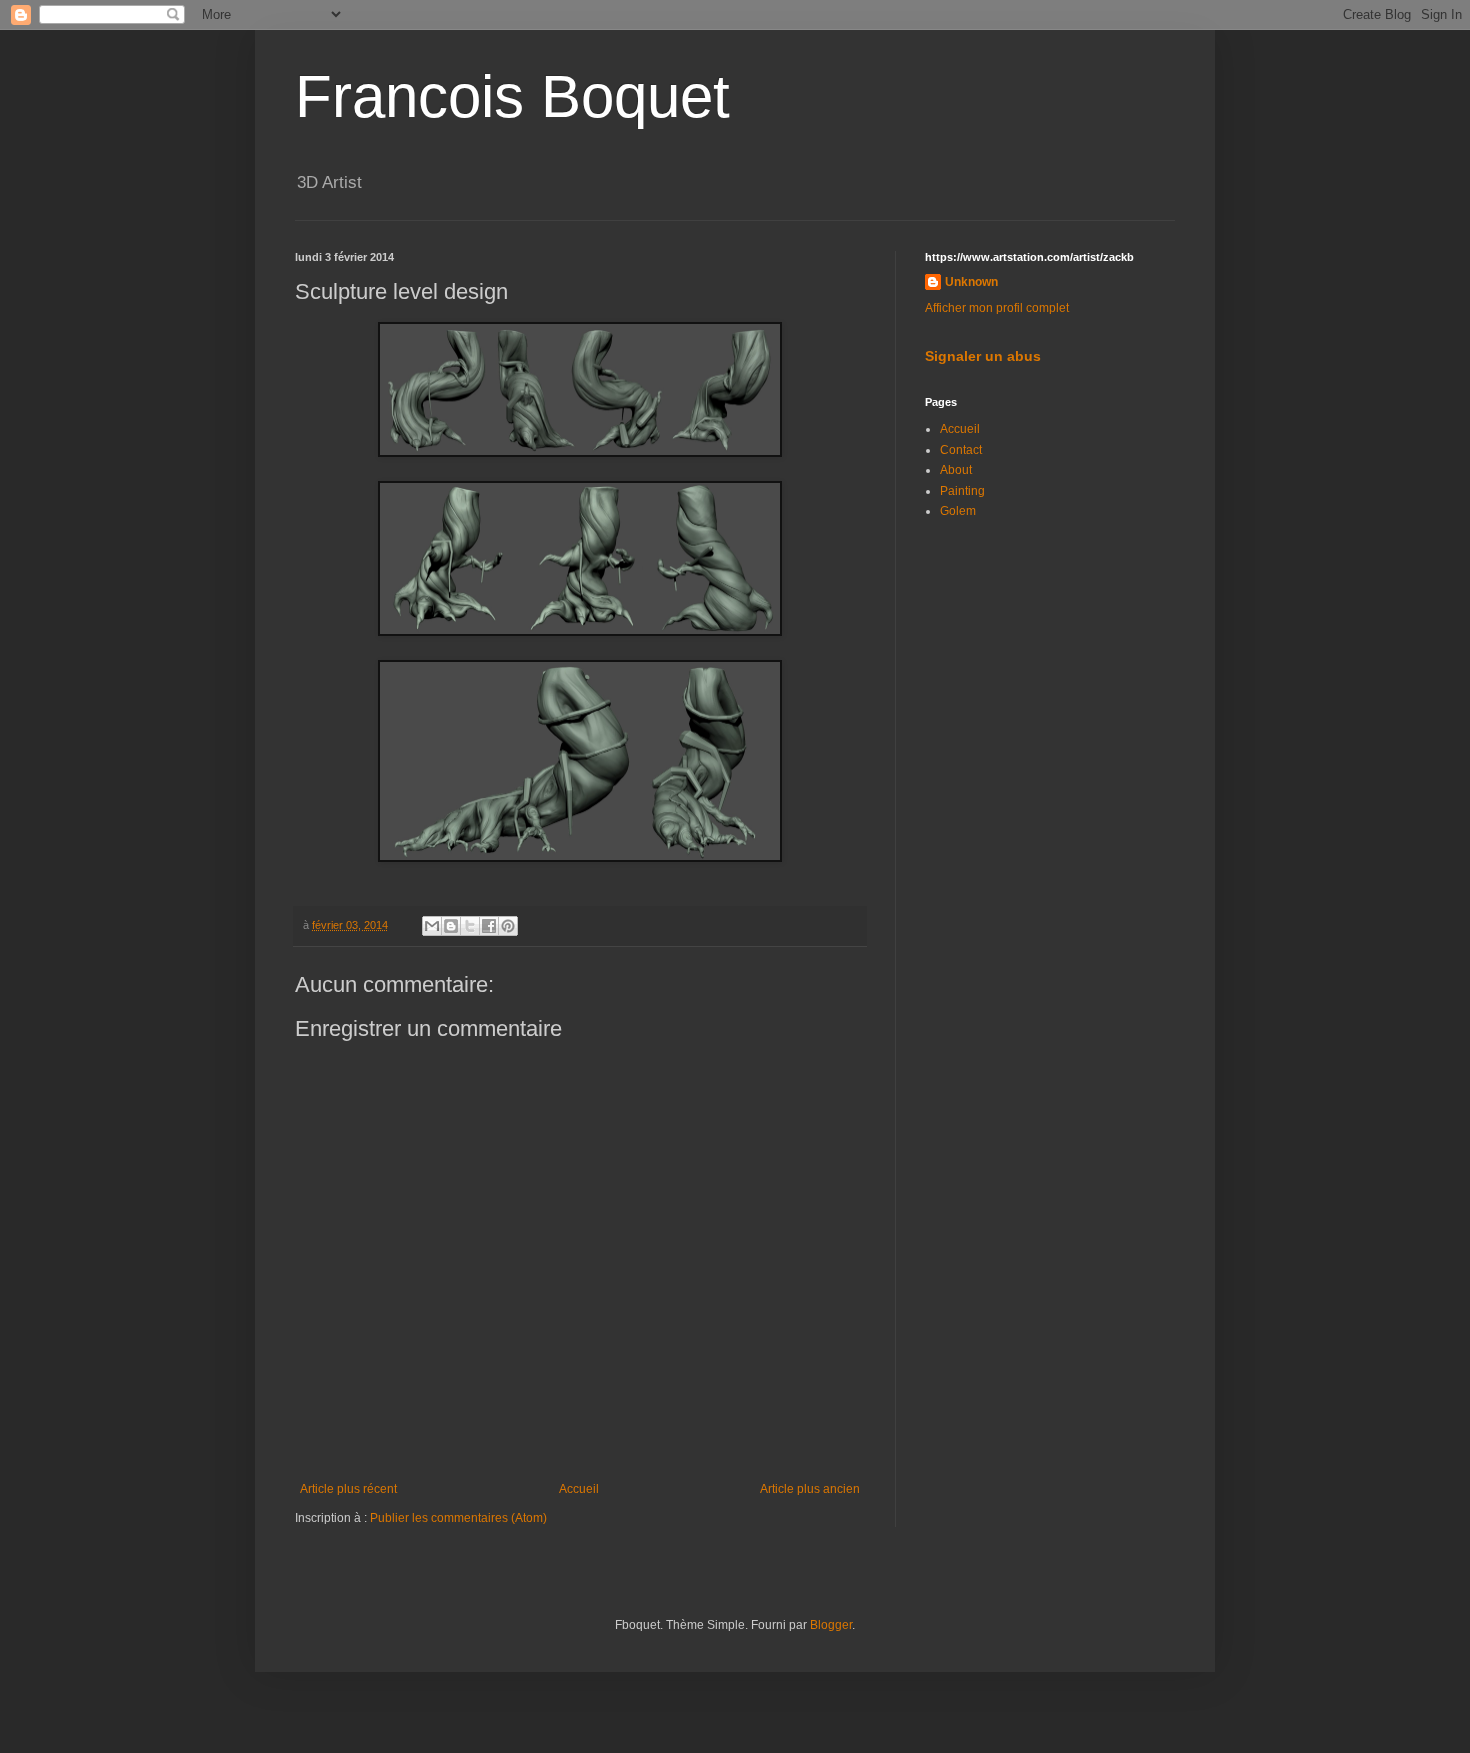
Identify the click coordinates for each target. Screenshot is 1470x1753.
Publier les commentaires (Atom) (458, 1518)
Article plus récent (348, 1489)
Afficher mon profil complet (997, 308)
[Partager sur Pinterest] (508, 926)
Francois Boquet (512, 96)
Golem (958, 511)
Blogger (831, 1625)
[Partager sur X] (470, 926)
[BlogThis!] (451, 926)
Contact (961, 450)
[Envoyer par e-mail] (432, 926)
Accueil (579, 1489)
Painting (962, 491)
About (956, 470)
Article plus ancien (810, 1489)
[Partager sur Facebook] (489, 926)
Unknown (971, 282)
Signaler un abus (983, 356)
